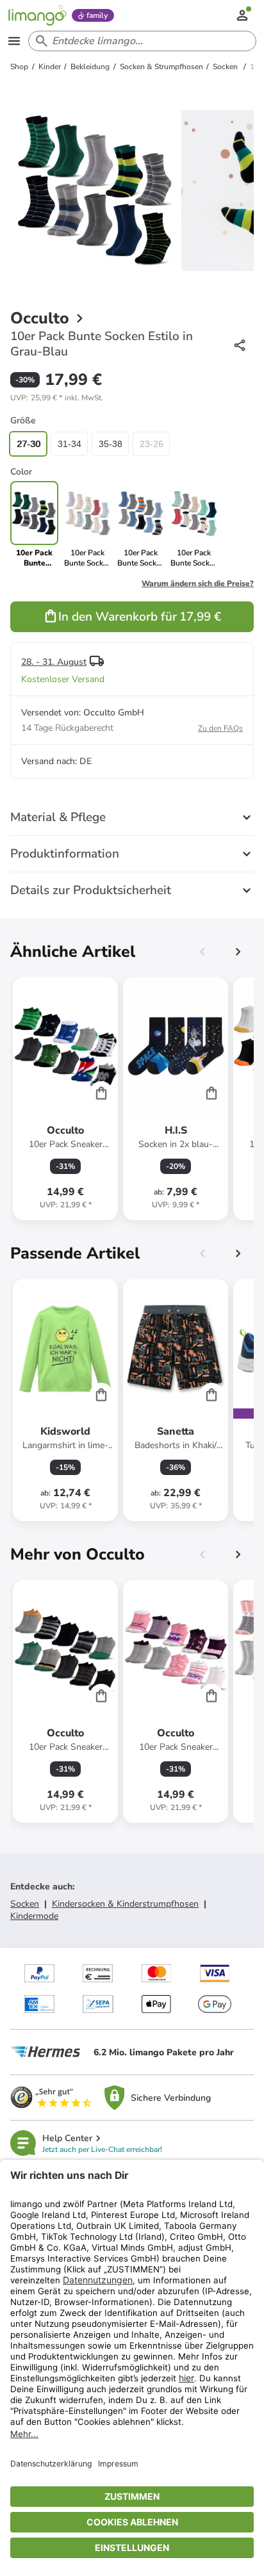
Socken (25, 1904)
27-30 (29, 444)
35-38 (111, 444)
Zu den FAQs (220, 728)
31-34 (70, 444)
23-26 (152, 444)
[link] (87, 525)
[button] (57, 398)
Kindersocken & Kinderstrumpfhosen (125, 1904)
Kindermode (34, 1916)
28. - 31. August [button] (54, 662)
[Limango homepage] (37, 15)
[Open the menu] (14, 41)
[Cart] (101, 1093)
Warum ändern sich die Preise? (198, 583)
